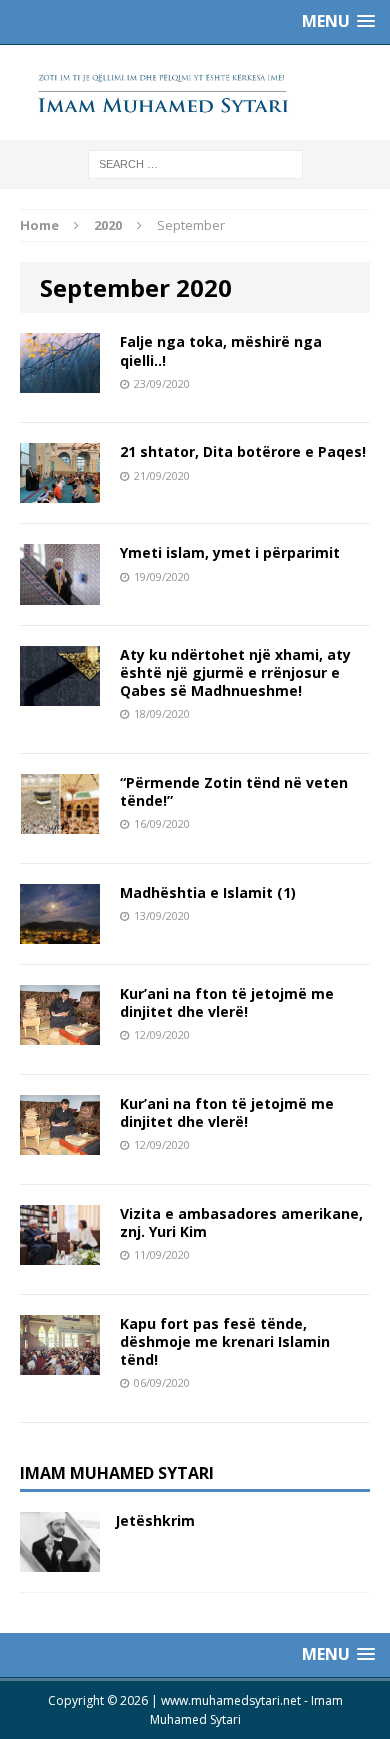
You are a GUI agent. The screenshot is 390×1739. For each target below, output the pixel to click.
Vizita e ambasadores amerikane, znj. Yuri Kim (241, 1222)
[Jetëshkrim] (60, 1559)
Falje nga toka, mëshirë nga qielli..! (221, 350)
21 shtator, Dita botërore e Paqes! (243, 451)
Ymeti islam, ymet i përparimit (230, 552)
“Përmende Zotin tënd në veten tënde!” (234, 791)
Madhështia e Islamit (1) (208, 892)
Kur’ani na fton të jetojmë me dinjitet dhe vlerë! (227, 1002)
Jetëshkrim (155, 1520)
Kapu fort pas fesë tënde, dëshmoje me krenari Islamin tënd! (225, 1341)
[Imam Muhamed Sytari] (195, 92)
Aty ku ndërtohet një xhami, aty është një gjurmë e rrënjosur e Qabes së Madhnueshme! (235, 672)
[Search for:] (195, 163)
